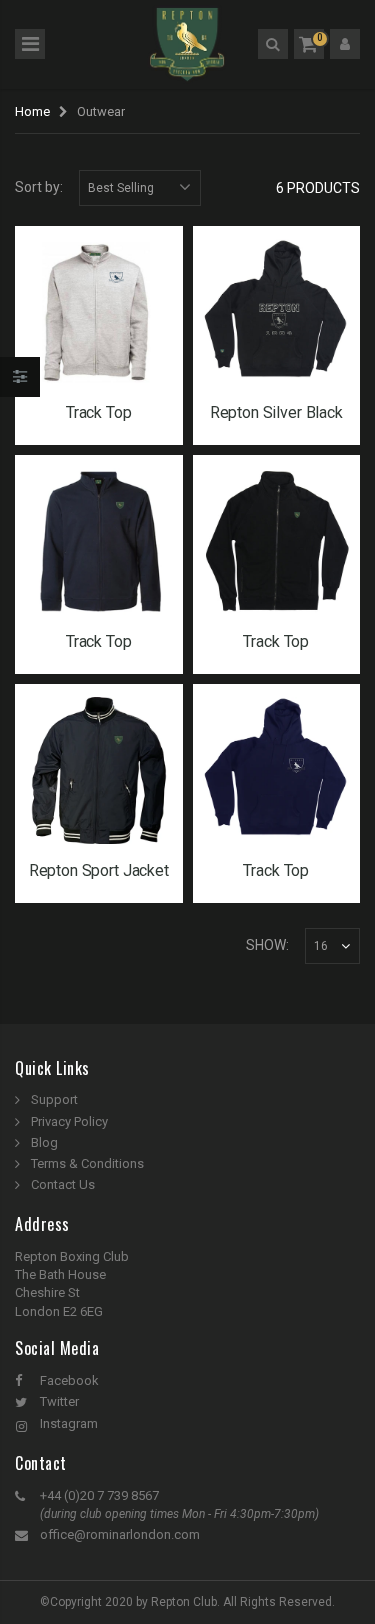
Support (54, 1099)
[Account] (345, 44)
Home (32, 111)
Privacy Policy (69, 1121)
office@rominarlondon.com (120, 1534)
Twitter (59, 1401)
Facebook (69, 1380)
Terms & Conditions (87, 1163)
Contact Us (63, 1184)
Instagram (69, 1423)
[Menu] (30, 44)
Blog (44, 1142)
